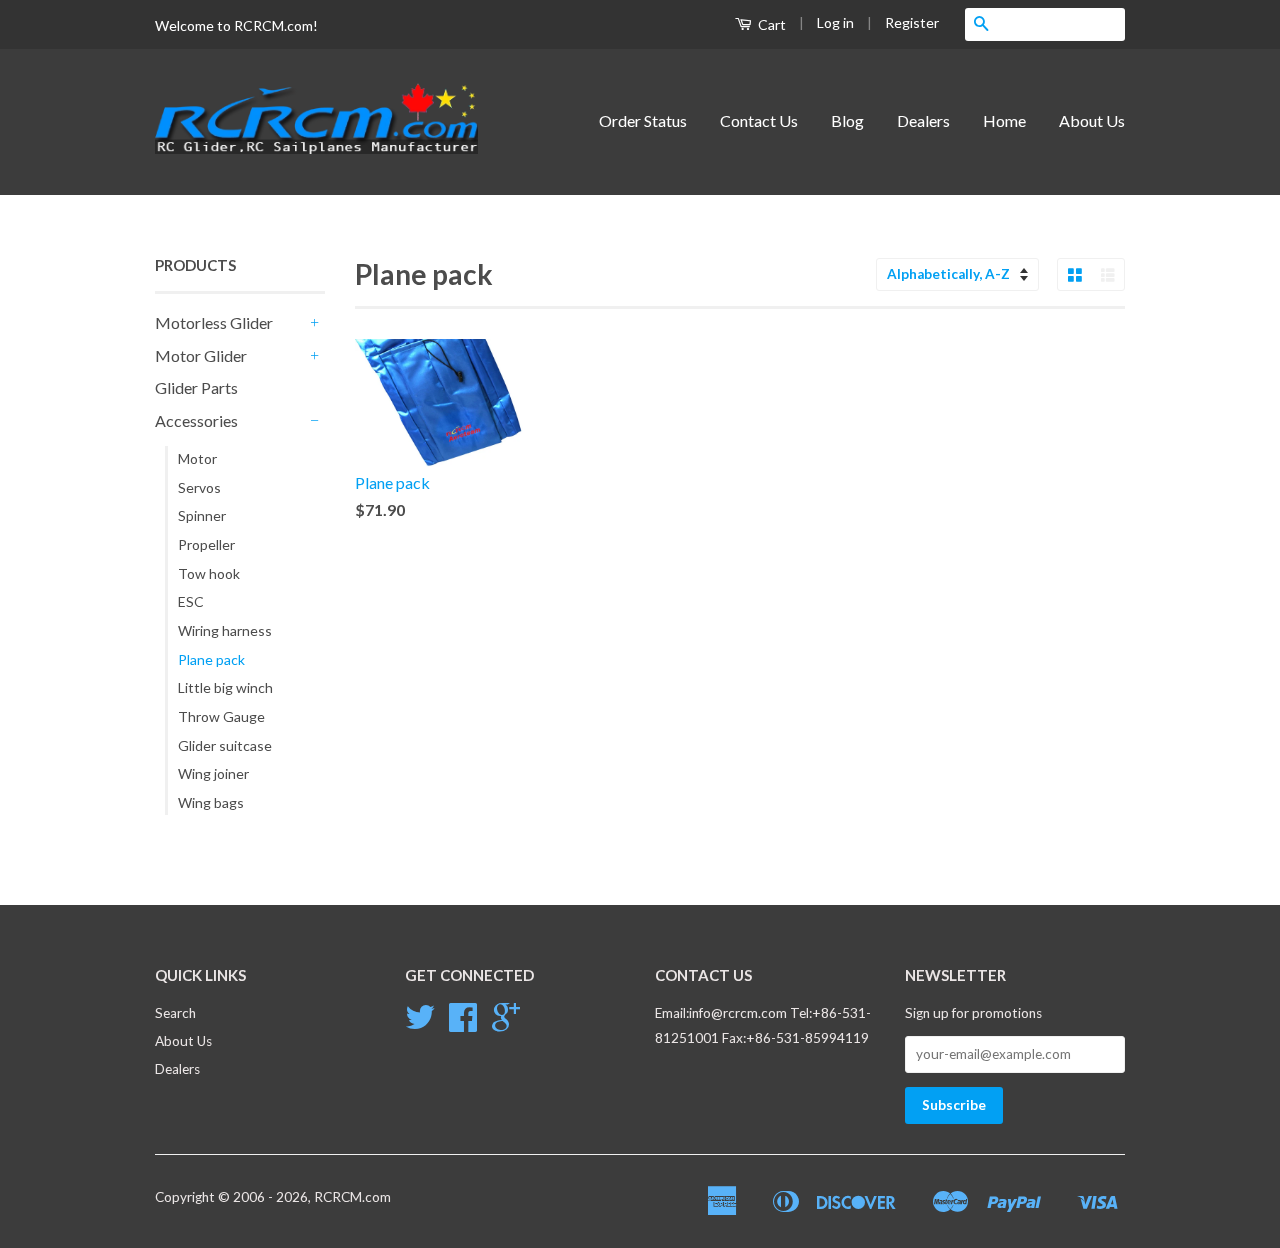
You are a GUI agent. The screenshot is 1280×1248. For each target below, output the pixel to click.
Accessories (196, 420)
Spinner (202, 515)
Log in (835, 22)
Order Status (643, 120)
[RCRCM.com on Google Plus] (506, 1024)
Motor (197, 458)
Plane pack (211, 659)
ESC (191, 601)
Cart (770, 24)
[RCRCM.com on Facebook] (463, 1024)
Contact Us (759, 120)
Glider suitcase (225, 745)
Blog (847, 120)
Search (175, 1013)
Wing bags (211, 802)
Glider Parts (196, 387)
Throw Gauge (221, 716)
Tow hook (209, 573)
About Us (1092, 120)
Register (912, 22)
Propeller (206, 544)
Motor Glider (201, 355)
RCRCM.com (352, 1197)
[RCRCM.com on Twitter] (420, 1024)
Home (1004, 120)
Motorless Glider (214, 322)
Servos (199, 487)
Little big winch (225, 687)
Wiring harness (225, 630)
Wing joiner (213, 773)
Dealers (923, 120)
